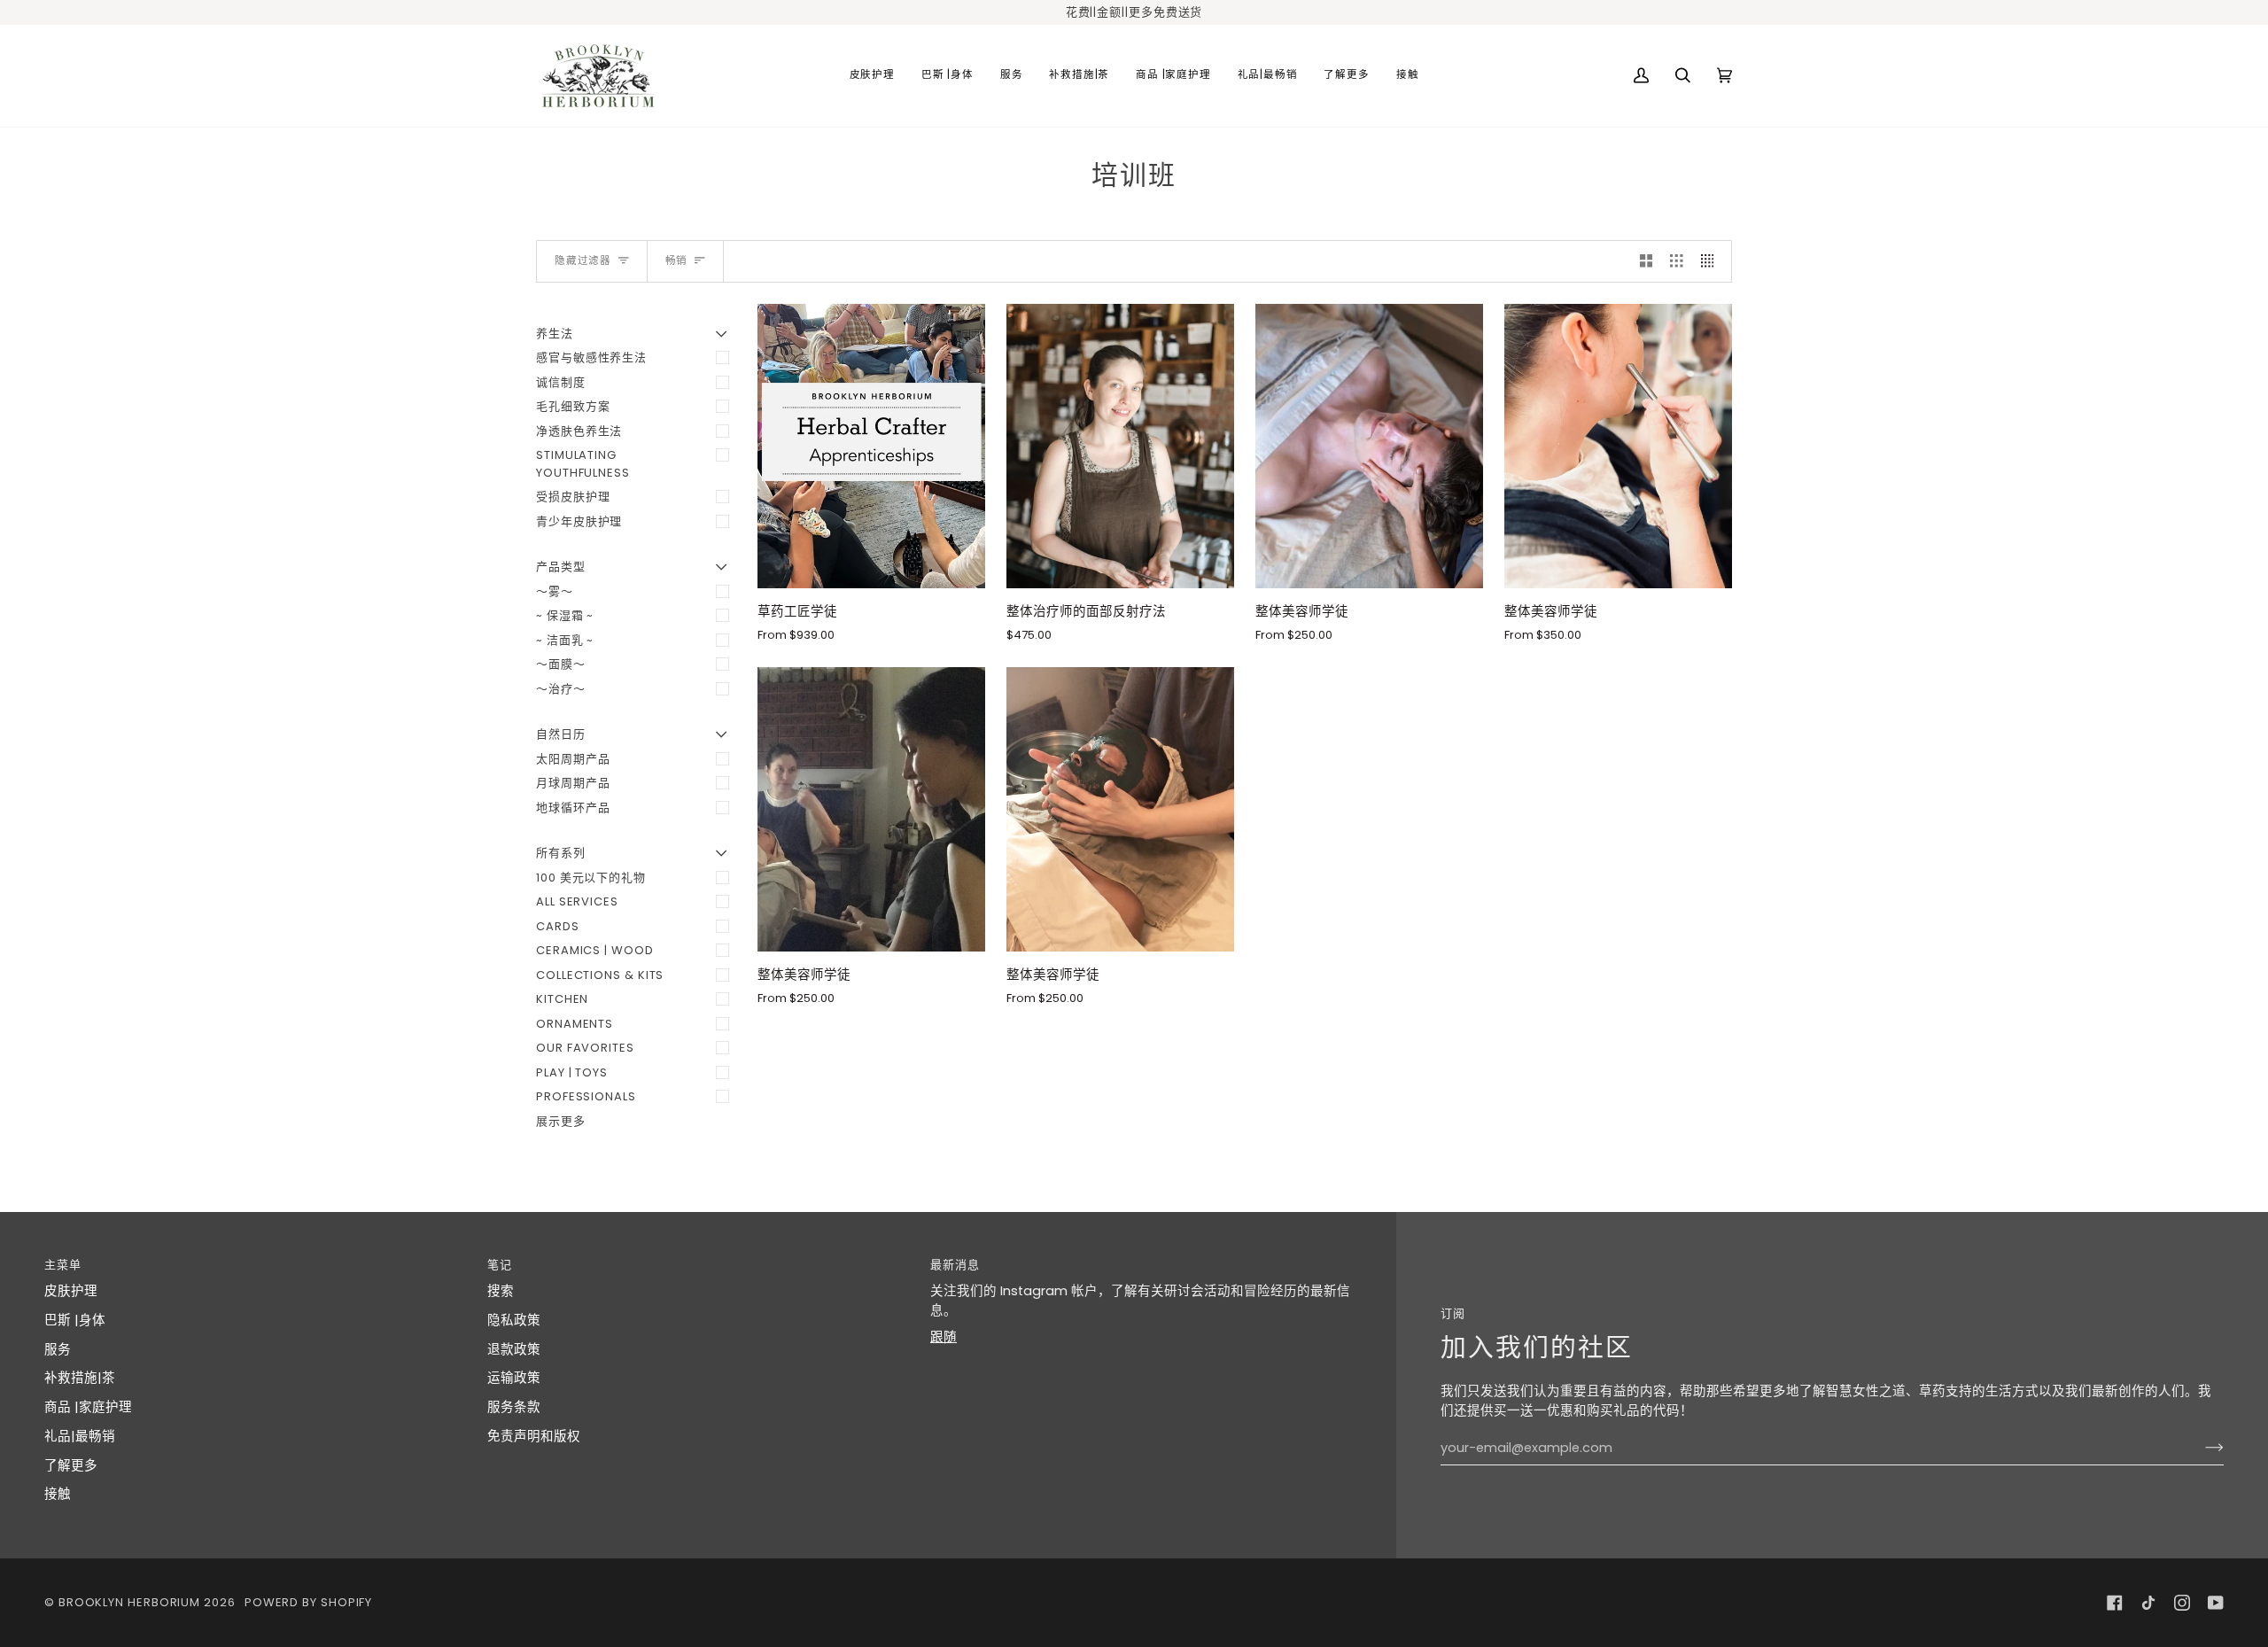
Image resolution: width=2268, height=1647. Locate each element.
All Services (577, 901)
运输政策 (514, 1378)
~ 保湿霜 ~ (565, 615)
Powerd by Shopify (308, 1602)
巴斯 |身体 (75, 1320)
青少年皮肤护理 (579, 521)
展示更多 (561, 1121)
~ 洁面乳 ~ (565, 640)
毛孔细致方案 (573, 406)
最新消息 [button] (955, 1265)
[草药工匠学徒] (871, 446)
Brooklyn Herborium (129, 1602)
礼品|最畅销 (80, 1436)
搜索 (501, 1291)
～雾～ (555, 591)
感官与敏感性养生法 (591, 357)
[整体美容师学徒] (1369, 446)
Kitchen (562, 999)
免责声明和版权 (534, 1436)
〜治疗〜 (561, 689)
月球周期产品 (573, 783)
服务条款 (514, 1407)
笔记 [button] (500, 1265)
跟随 (944, 1337)
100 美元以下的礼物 (591, 878)
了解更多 (71, 1465)
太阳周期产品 (573, 759)
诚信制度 (561, 382)
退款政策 (514, 1349)
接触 (58, 1494)
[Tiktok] (2148, 1603)
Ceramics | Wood (595, 950)
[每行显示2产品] (1647, 261)
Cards (558, 926)
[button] (872, 76)
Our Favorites (585, 1048)
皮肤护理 (71, 1291)
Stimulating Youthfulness (583, 464)
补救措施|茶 (80, 1378)
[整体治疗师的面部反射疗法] (1120, 446)
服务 (58, 1349)
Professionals (586, 1096)
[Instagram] (2182, 1603)
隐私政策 (514, 1320)
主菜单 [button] (63, 1265)
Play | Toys (572, 1072)
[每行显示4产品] (1712, 261)
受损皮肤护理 (573, 497)
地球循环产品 (573, 808)
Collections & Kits (600, 975)
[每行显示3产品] (1677, 261)
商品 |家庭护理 (88, 1407)
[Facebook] (2115, 1603)
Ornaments (575, 1024)
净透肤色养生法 (579, 431)
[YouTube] (2216, 1603)
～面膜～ (561, 664)
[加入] (2200, 1448)
